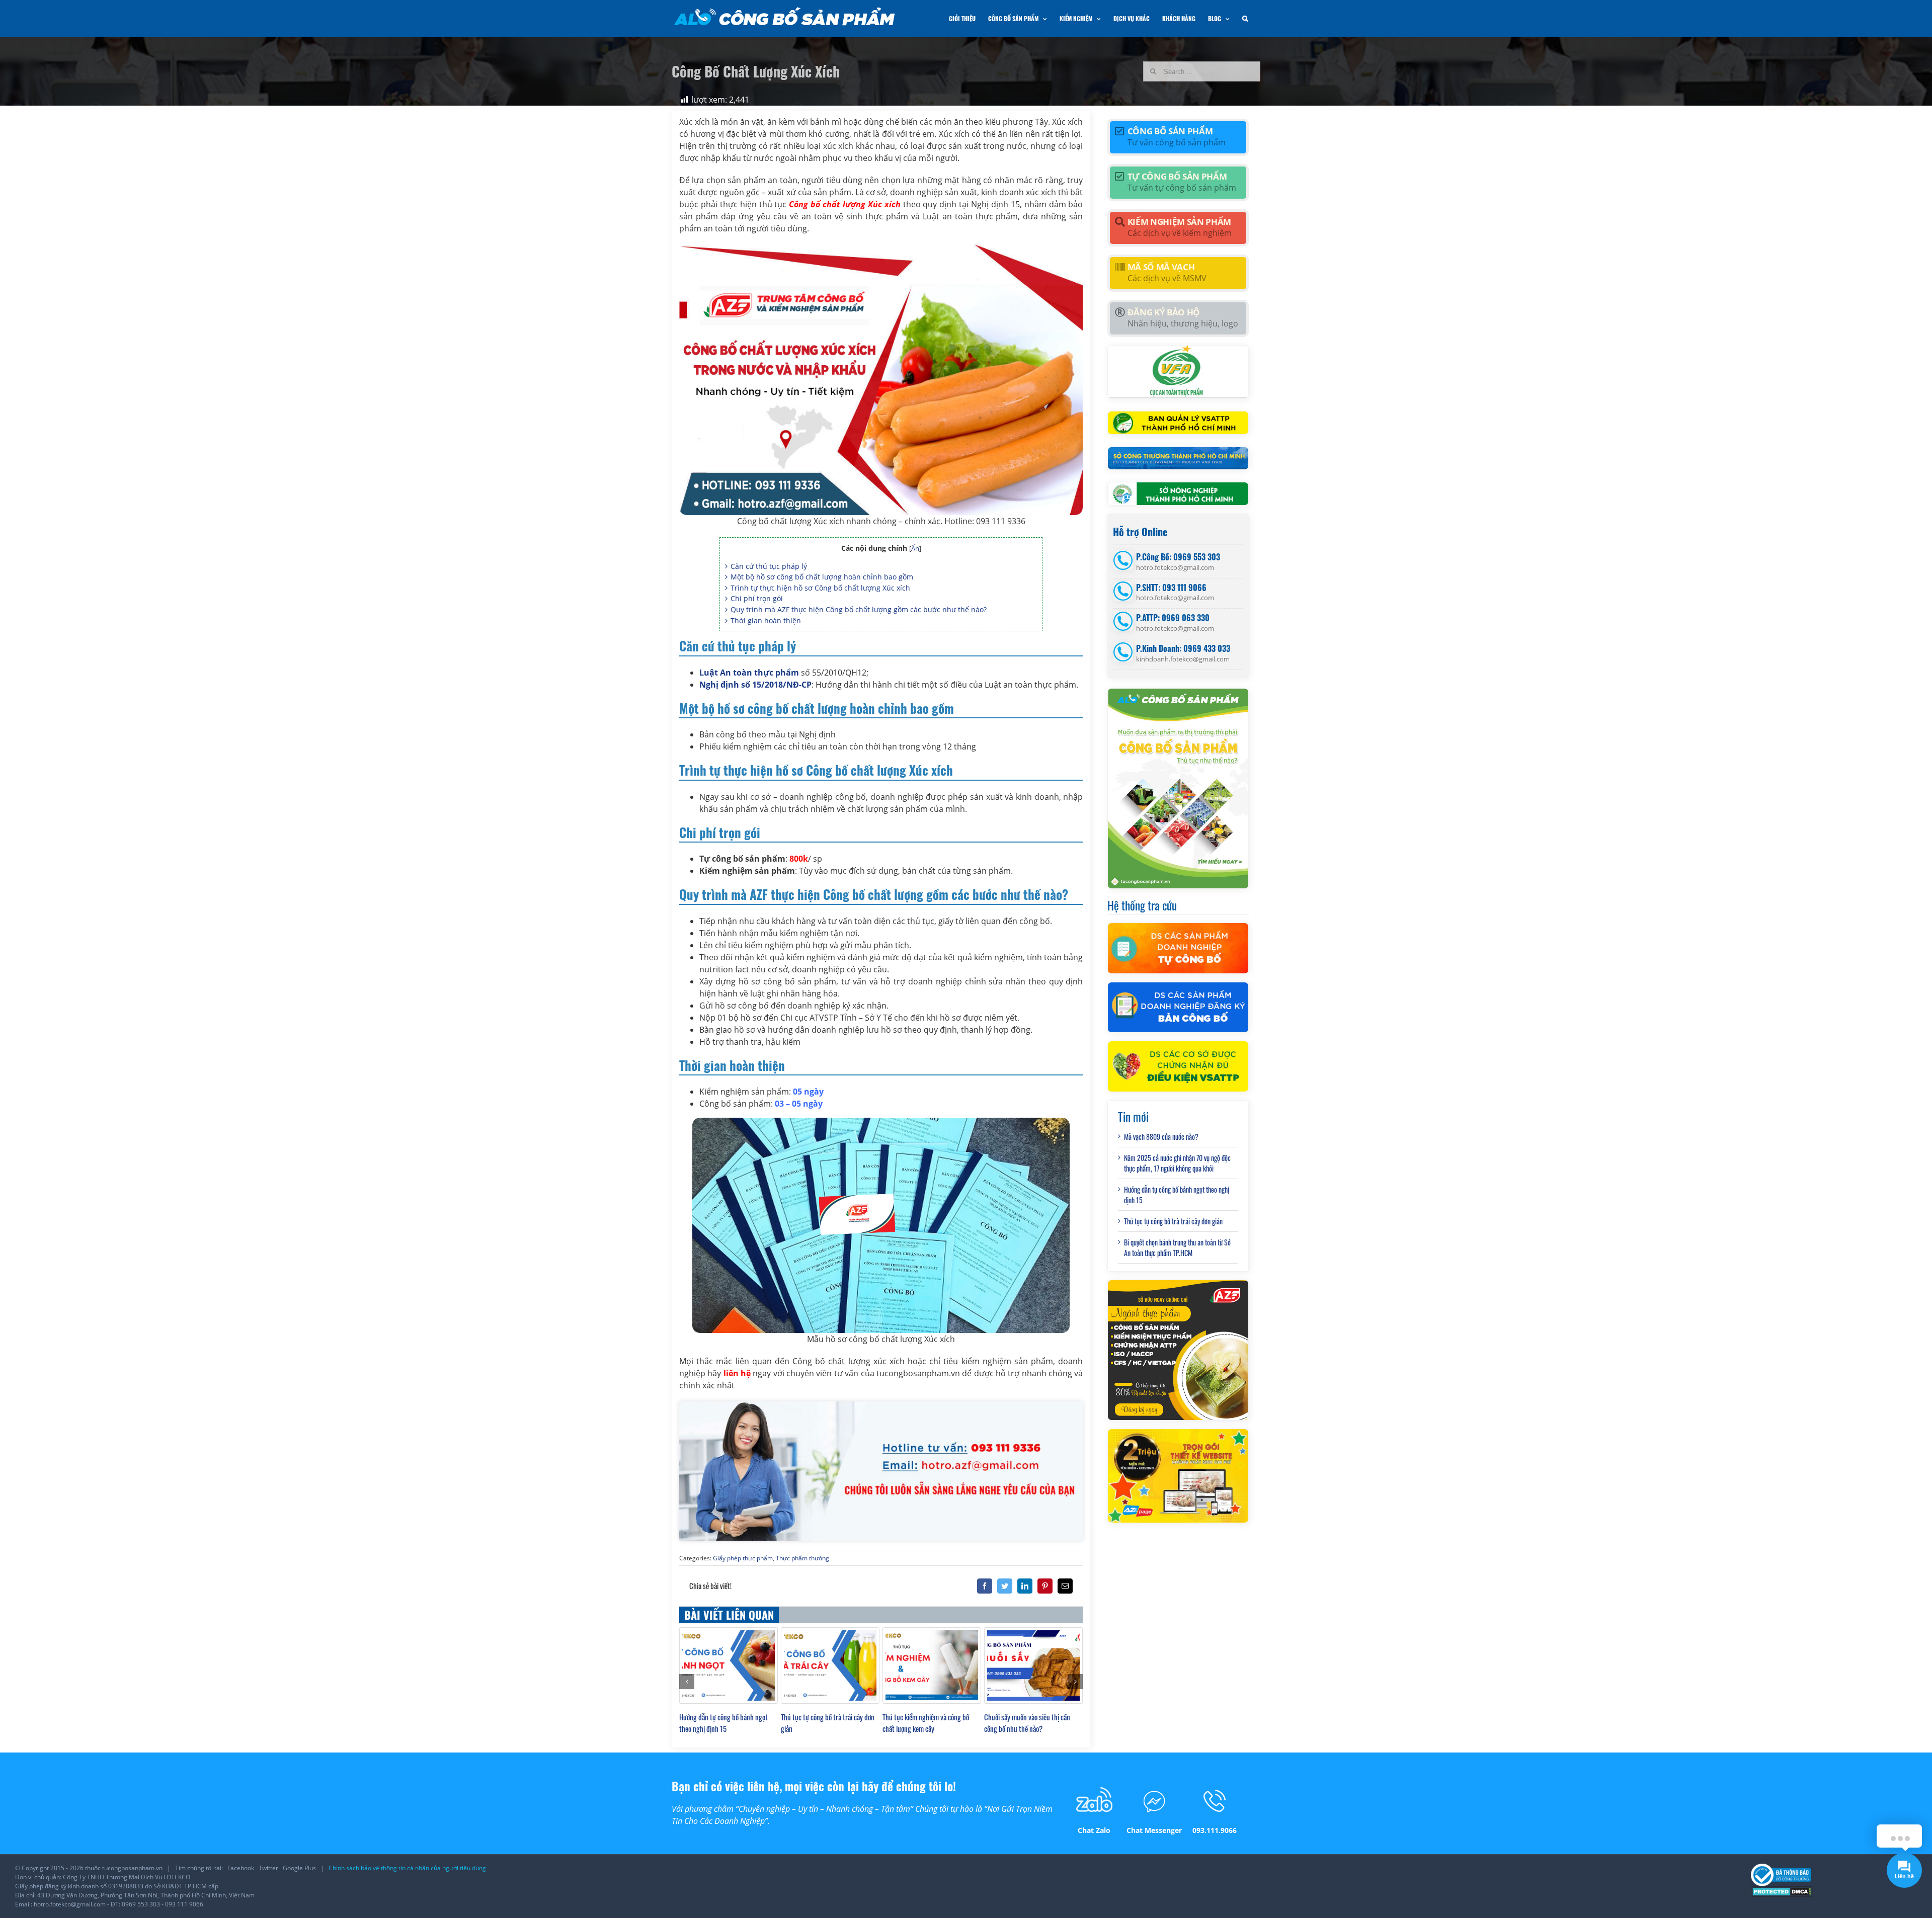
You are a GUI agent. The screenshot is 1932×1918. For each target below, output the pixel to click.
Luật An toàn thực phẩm (749, 673)
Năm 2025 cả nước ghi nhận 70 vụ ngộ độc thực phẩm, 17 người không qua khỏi (1177, 1163)
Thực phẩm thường (802, 1558)
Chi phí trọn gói (757, 598)
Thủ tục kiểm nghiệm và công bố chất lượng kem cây (926, 1723)
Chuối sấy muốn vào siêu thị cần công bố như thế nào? (1027, 1723)
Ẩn (915, 548)
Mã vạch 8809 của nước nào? (1161, 1137)
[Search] (1245, 19)
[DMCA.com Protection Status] (1782, 1891)
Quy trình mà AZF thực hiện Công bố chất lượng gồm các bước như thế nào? (859, 609)
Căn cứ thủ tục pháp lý (769, 566)
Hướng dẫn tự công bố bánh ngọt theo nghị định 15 (723, 1723)
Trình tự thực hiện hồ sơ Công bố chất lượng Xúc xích (820, 588)
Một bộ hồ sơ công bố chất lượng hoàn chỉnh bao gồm (822, 577)
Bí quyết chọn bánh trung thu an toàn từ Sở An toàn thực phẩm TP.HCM (1177, 1247)
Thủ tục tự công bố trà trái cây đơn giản (1173, 1221)
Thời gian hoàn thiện (766, 620)
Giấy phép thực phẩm (743, 1558)
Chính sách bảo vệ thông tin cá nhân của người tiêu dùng (407, 1868)
